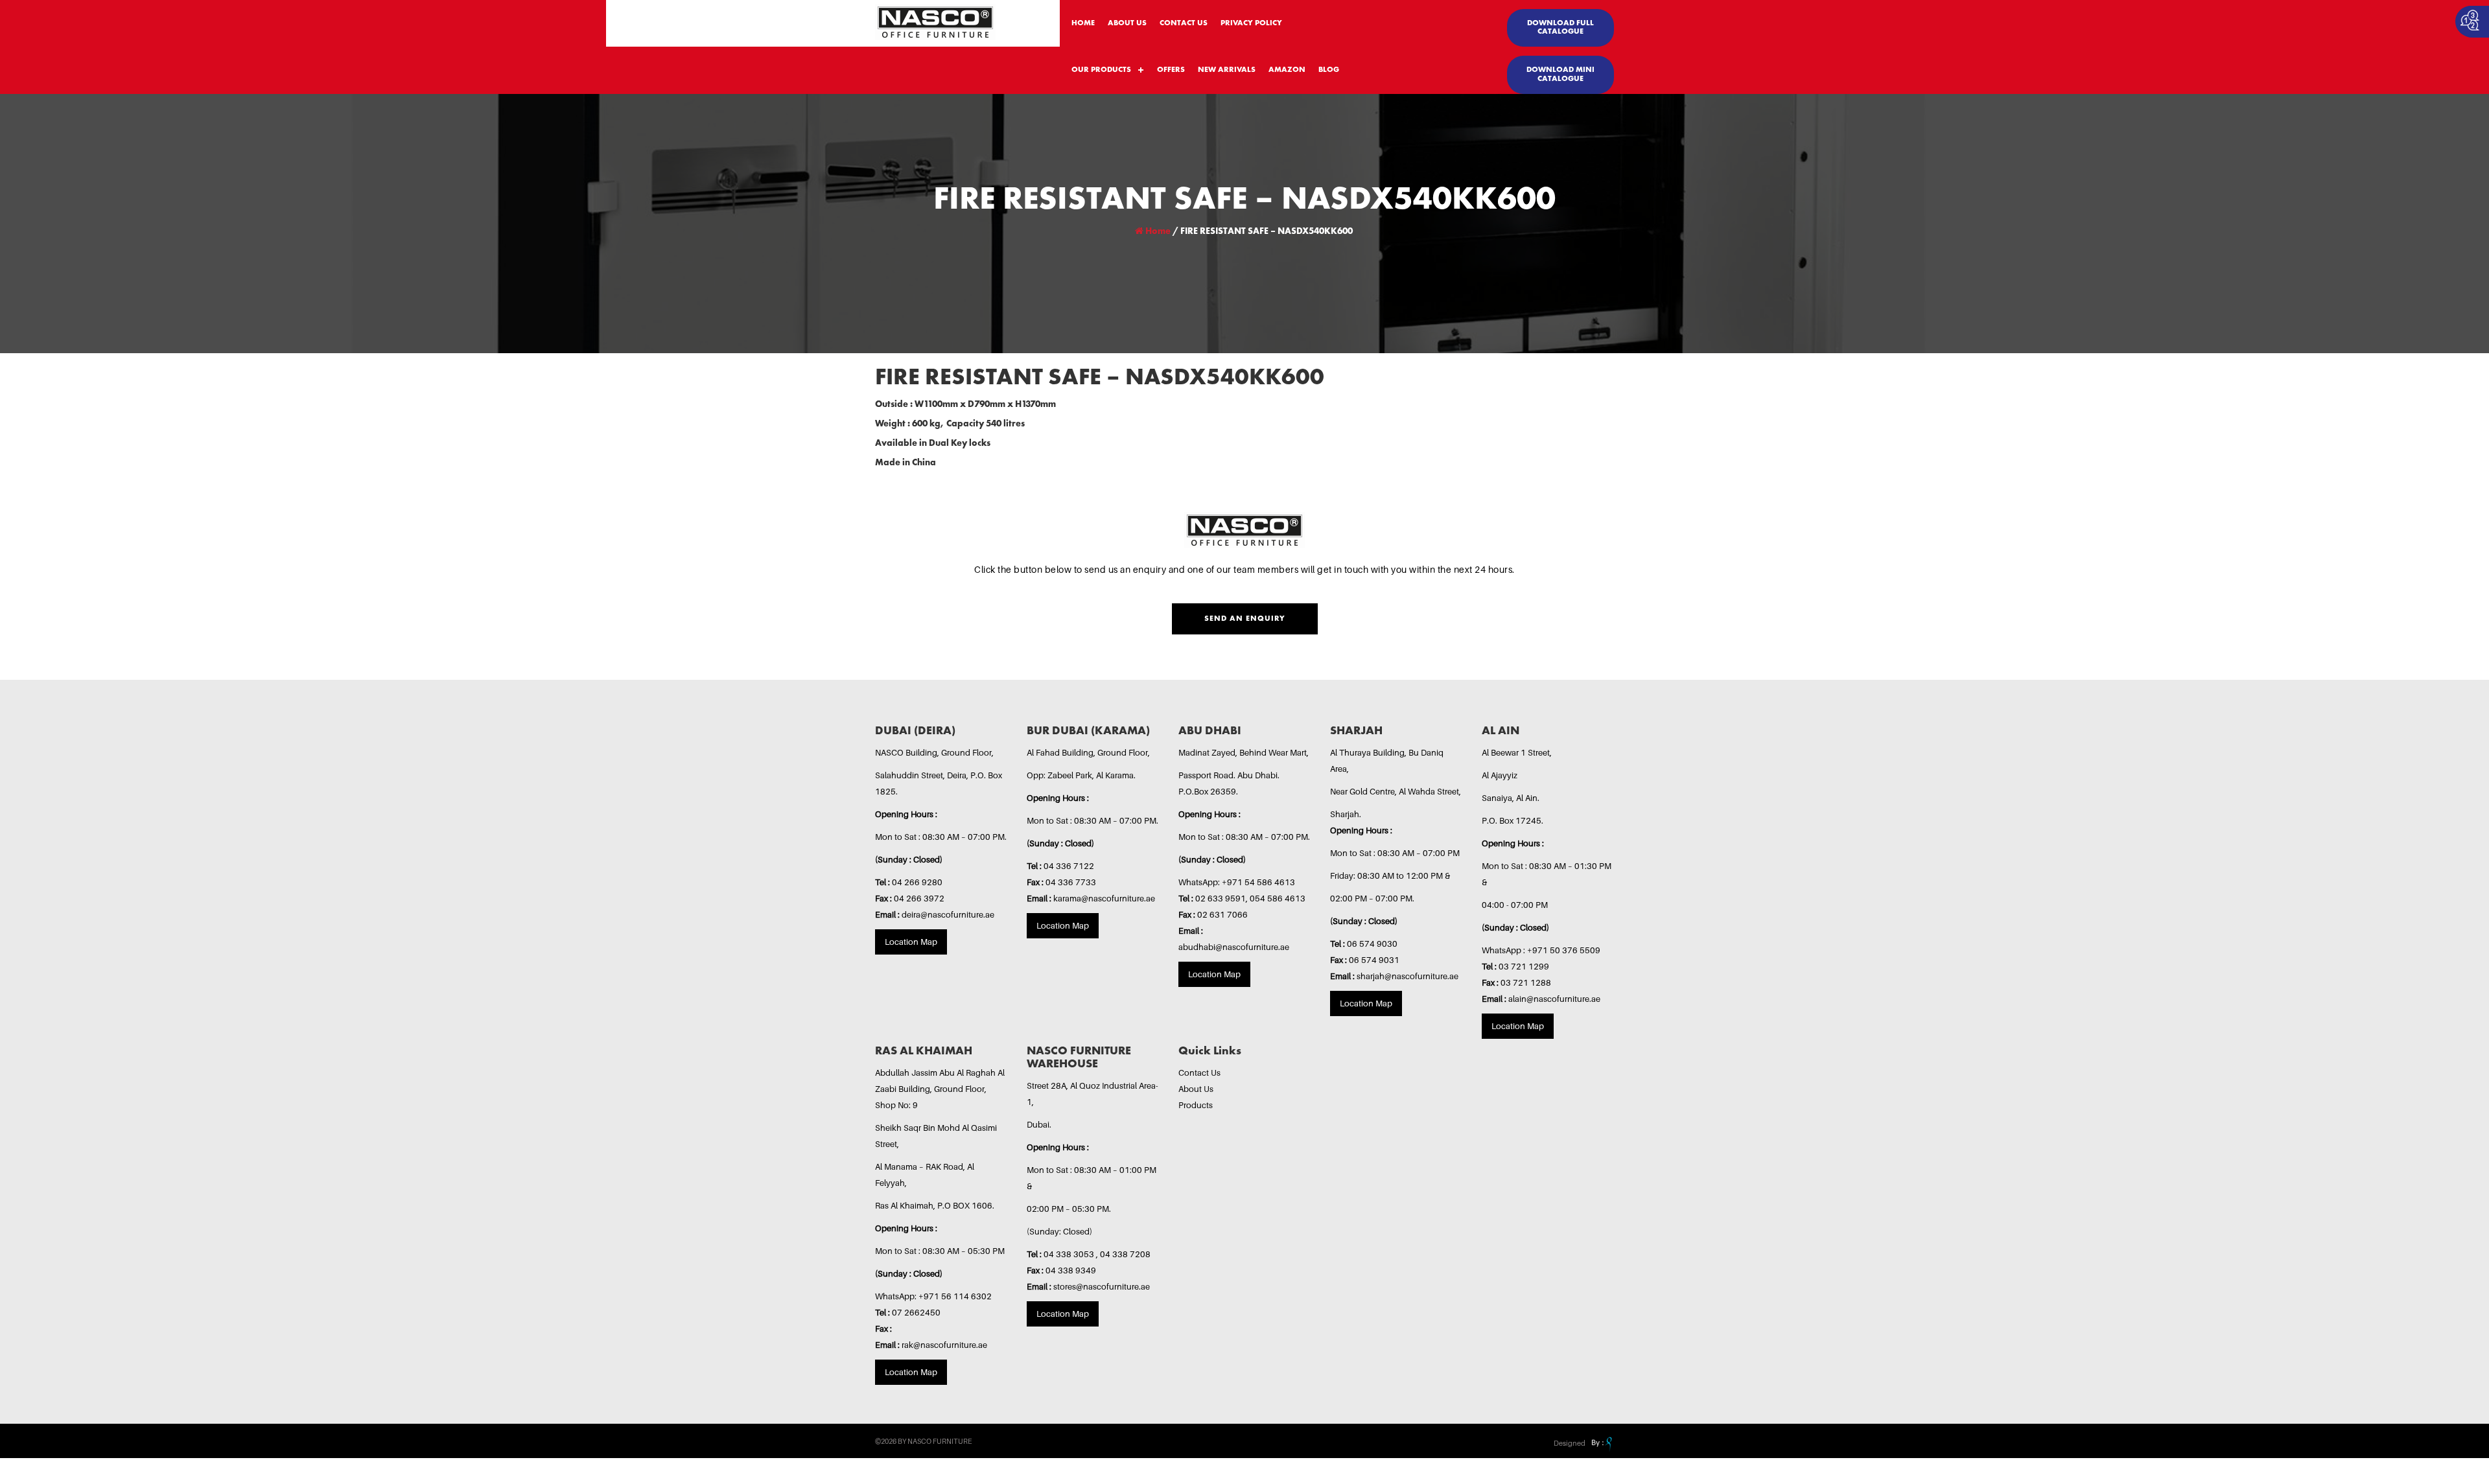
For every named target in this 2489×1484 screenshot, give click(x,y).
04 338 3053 (1070, 1254)
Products (1196, 1105)
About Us (1196, 1089)
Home (1157, 231)
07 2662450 (916, 1312)
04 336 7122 (1069, 866)
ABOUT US (1127, 23)
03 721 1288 (1526, 982)
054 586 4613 (1278, 898)
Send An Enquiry (1245, 619)
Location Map (911, 942)
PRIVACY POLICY (1251, 23)
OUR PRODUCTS (1101, 70)
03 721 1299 (1524, 966)
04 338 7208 (1125, 1254)
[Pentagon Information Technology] (1600, 1443)
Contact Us (1199, 1072)
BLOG (1329, 70)
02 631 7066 (1222, 914)
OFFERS (1171, 70)
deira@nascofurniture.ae (948, 914)
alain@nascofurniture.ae (1554, 999)
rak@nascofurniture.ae (944, 1345)
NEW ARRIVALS (1227, 70)
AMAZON (1287, 70)
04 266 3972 (919, 898)
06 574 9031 (1374, 960)
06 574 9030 (1372, 944)
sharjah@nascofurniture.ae (1408, 976)
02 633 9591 (1221, 898)
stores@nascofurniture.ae (1102, 1286)
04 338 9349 (1071, 1270)
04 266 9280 (917, 882)
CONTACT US (1184, 23)
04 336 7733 (1071, 882)
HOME (1083, 23)
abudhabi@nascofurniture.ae (1234, 947)
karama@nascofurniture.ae (1104, 898)
